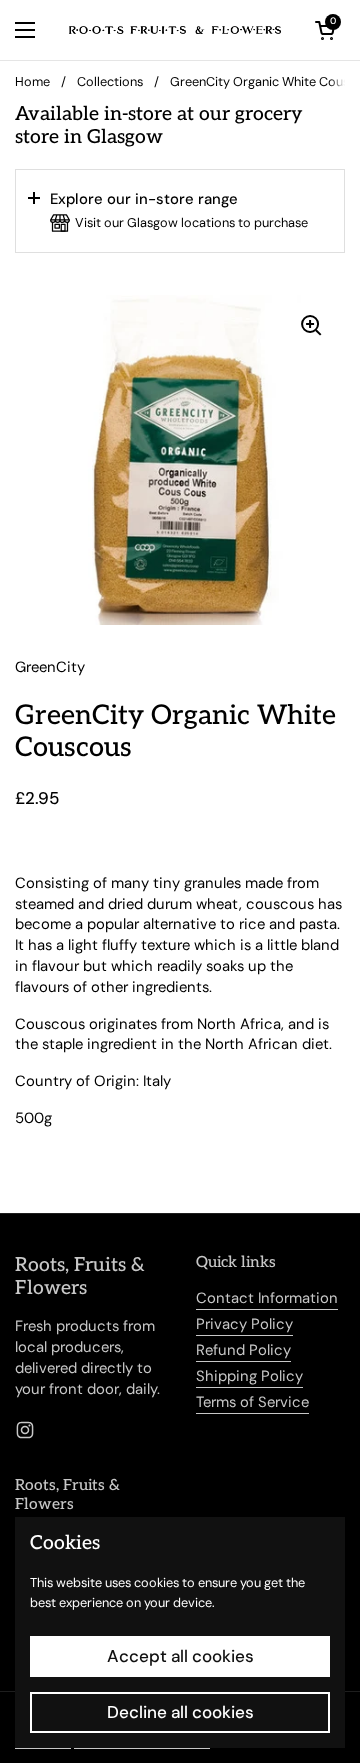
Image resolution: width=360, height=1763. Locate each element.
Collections (110, 81)
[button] (180, 211)
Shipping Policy (249, 1376)
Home (32, 81)
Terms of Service (252, 1402)
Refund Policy (243, 1350)
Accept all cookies (180, 1656)
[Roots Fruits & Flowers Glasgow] (175, 30)
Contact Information (267, 1298)
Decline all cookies (180, 1712)
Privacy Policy (244, 1324)
